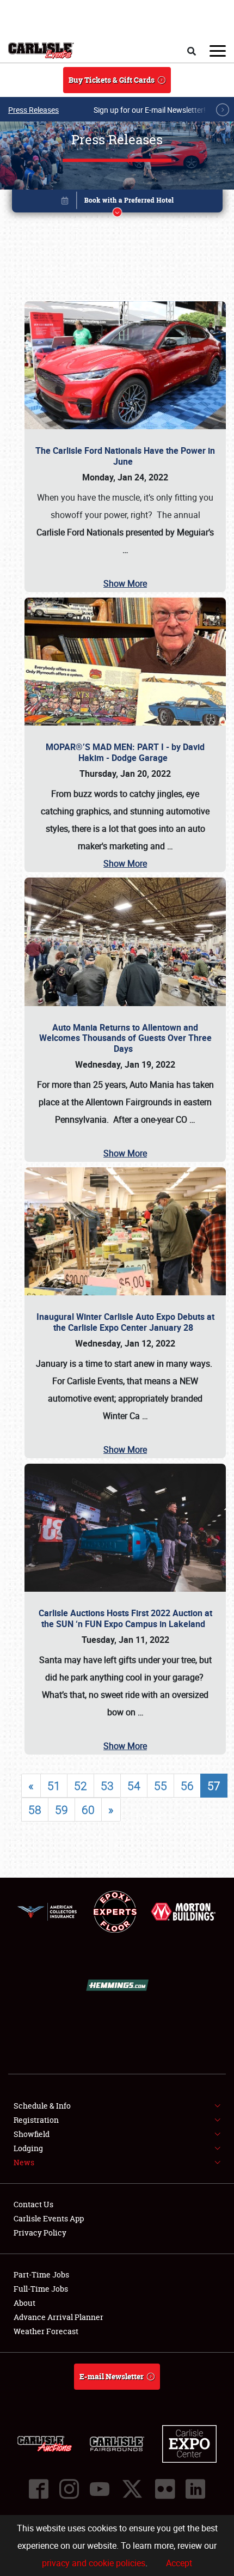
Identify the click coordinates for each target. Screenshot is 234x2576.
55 (161, 1786)
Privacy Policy (40, 2233)
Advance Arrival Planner (59, 2317)
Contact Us (33, 2204)
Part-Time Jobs (41, 2274)
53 (107, 1786)
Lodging (28, 2148)
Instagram (69, 2489)
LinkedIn (195, 2489)
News (24, 2162)
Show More (125, 583)
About (24, 2303)
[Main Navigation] (218, 51)
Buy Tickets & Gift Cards (112, 80)
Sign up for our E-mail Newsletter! (150, 110)
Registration (36, 2120)
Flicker (165, 2489)
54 (134, 1786)
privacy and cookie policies (94, 2563)
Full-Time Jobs (41, 2289)
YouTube (100, 2489)
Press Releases (33, 110)
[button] (117, 203)
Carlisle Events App (49, 2218)
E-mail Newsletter (112, 2376)
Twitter (132, 2489)
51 (54, 1786)
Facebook (39, 2489)
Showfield (32, 2134)
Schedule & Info (42, 2106)
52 (81, 1786)
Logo (41, 51)
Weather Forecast (46, 2331)
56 (187, 1786)
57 (214, 1786)
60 (88, 1810)
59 (61, 1810)
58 (35, 1810)
